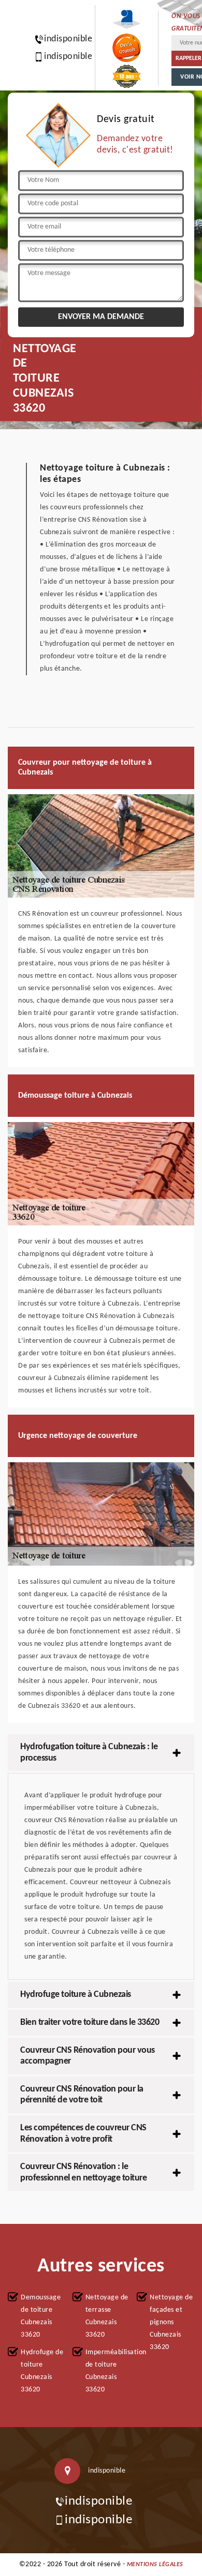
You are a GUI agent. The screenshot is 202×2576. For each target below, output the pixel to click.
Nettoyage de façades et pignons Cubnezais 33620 (171, 2322)
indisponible (63, 39)
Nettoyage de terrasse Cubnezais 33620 (107, 2316)
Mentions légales (155, 2565)
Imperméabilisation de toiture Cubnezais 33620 (108, 2371)
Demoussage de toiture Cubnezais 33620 (41, 2316)
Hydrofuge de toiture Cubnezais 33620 (42, 2371)
